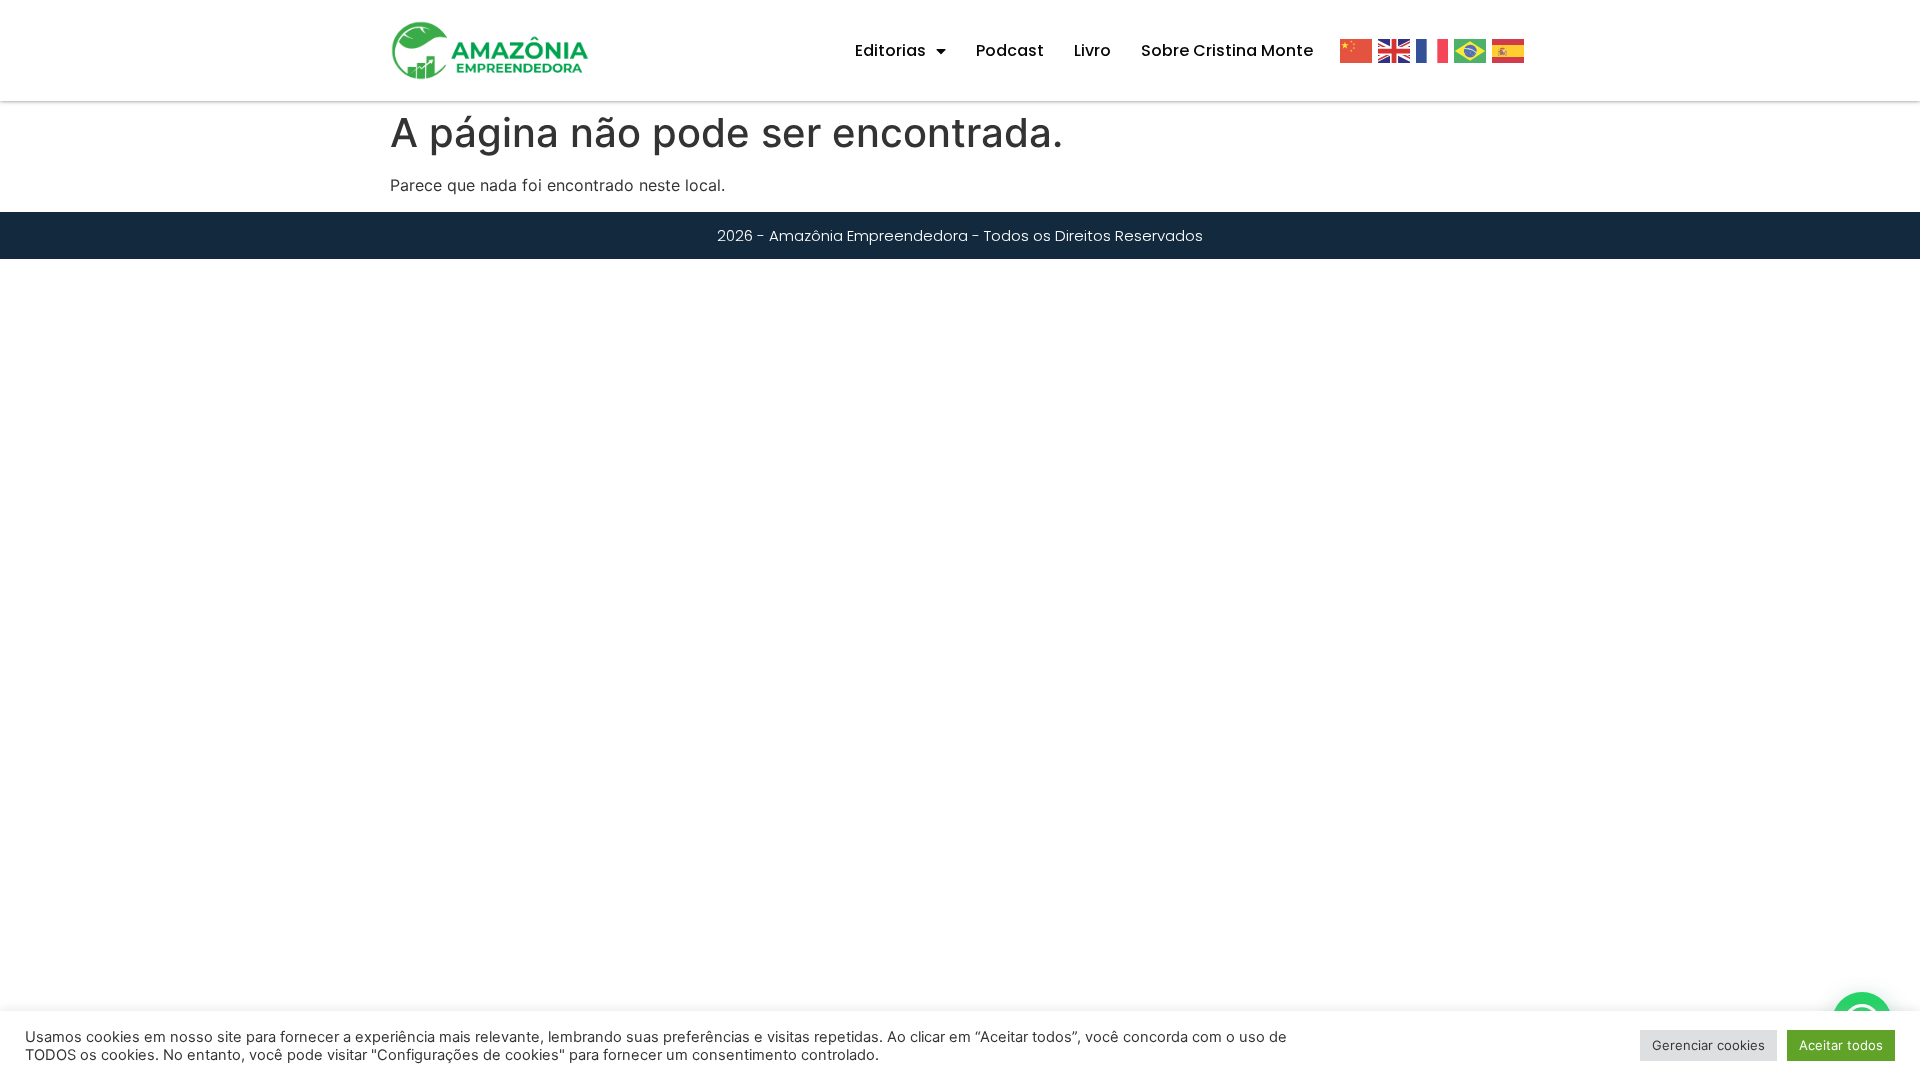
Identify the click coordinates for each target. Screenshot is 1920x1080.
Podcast (1010, 50)
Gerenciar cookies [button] (1708, 1045)
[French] (1435, 50)
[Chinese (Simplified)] (1359, 50)
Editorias (890, 50)
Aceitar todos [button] (1841, 1045)
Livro (1092, 50)
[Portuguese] (1473, 50)
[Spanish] (1511, 50)
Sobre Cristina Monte (1227, 50)
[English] (1397, 50)
